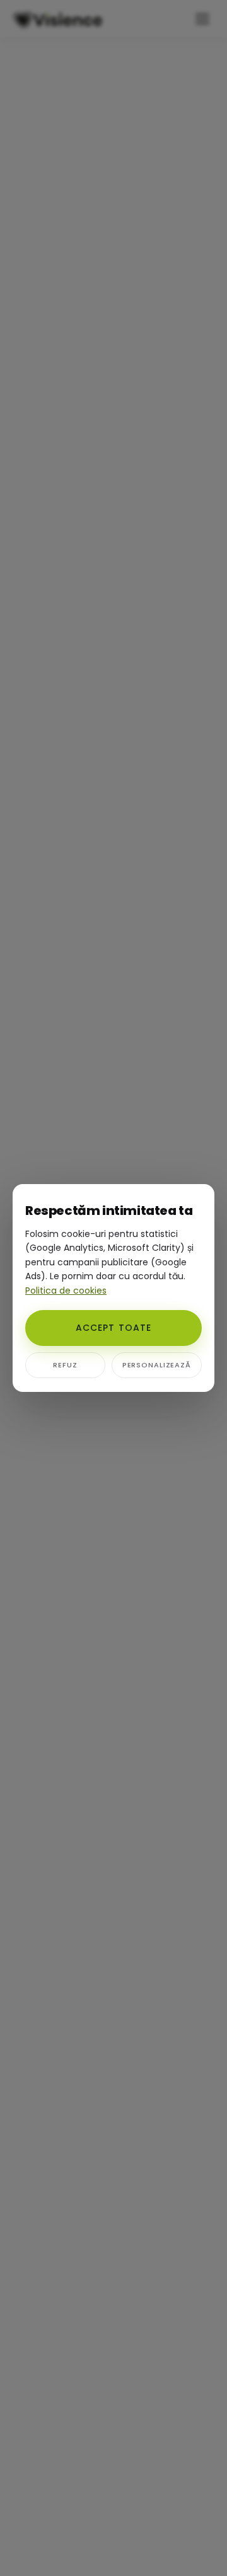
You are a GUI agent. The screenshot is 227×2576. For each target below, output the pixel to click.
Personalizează (157, 1365)
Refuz (65, 1365)
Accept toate (113, 1328)
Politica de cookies (66, 1291)
